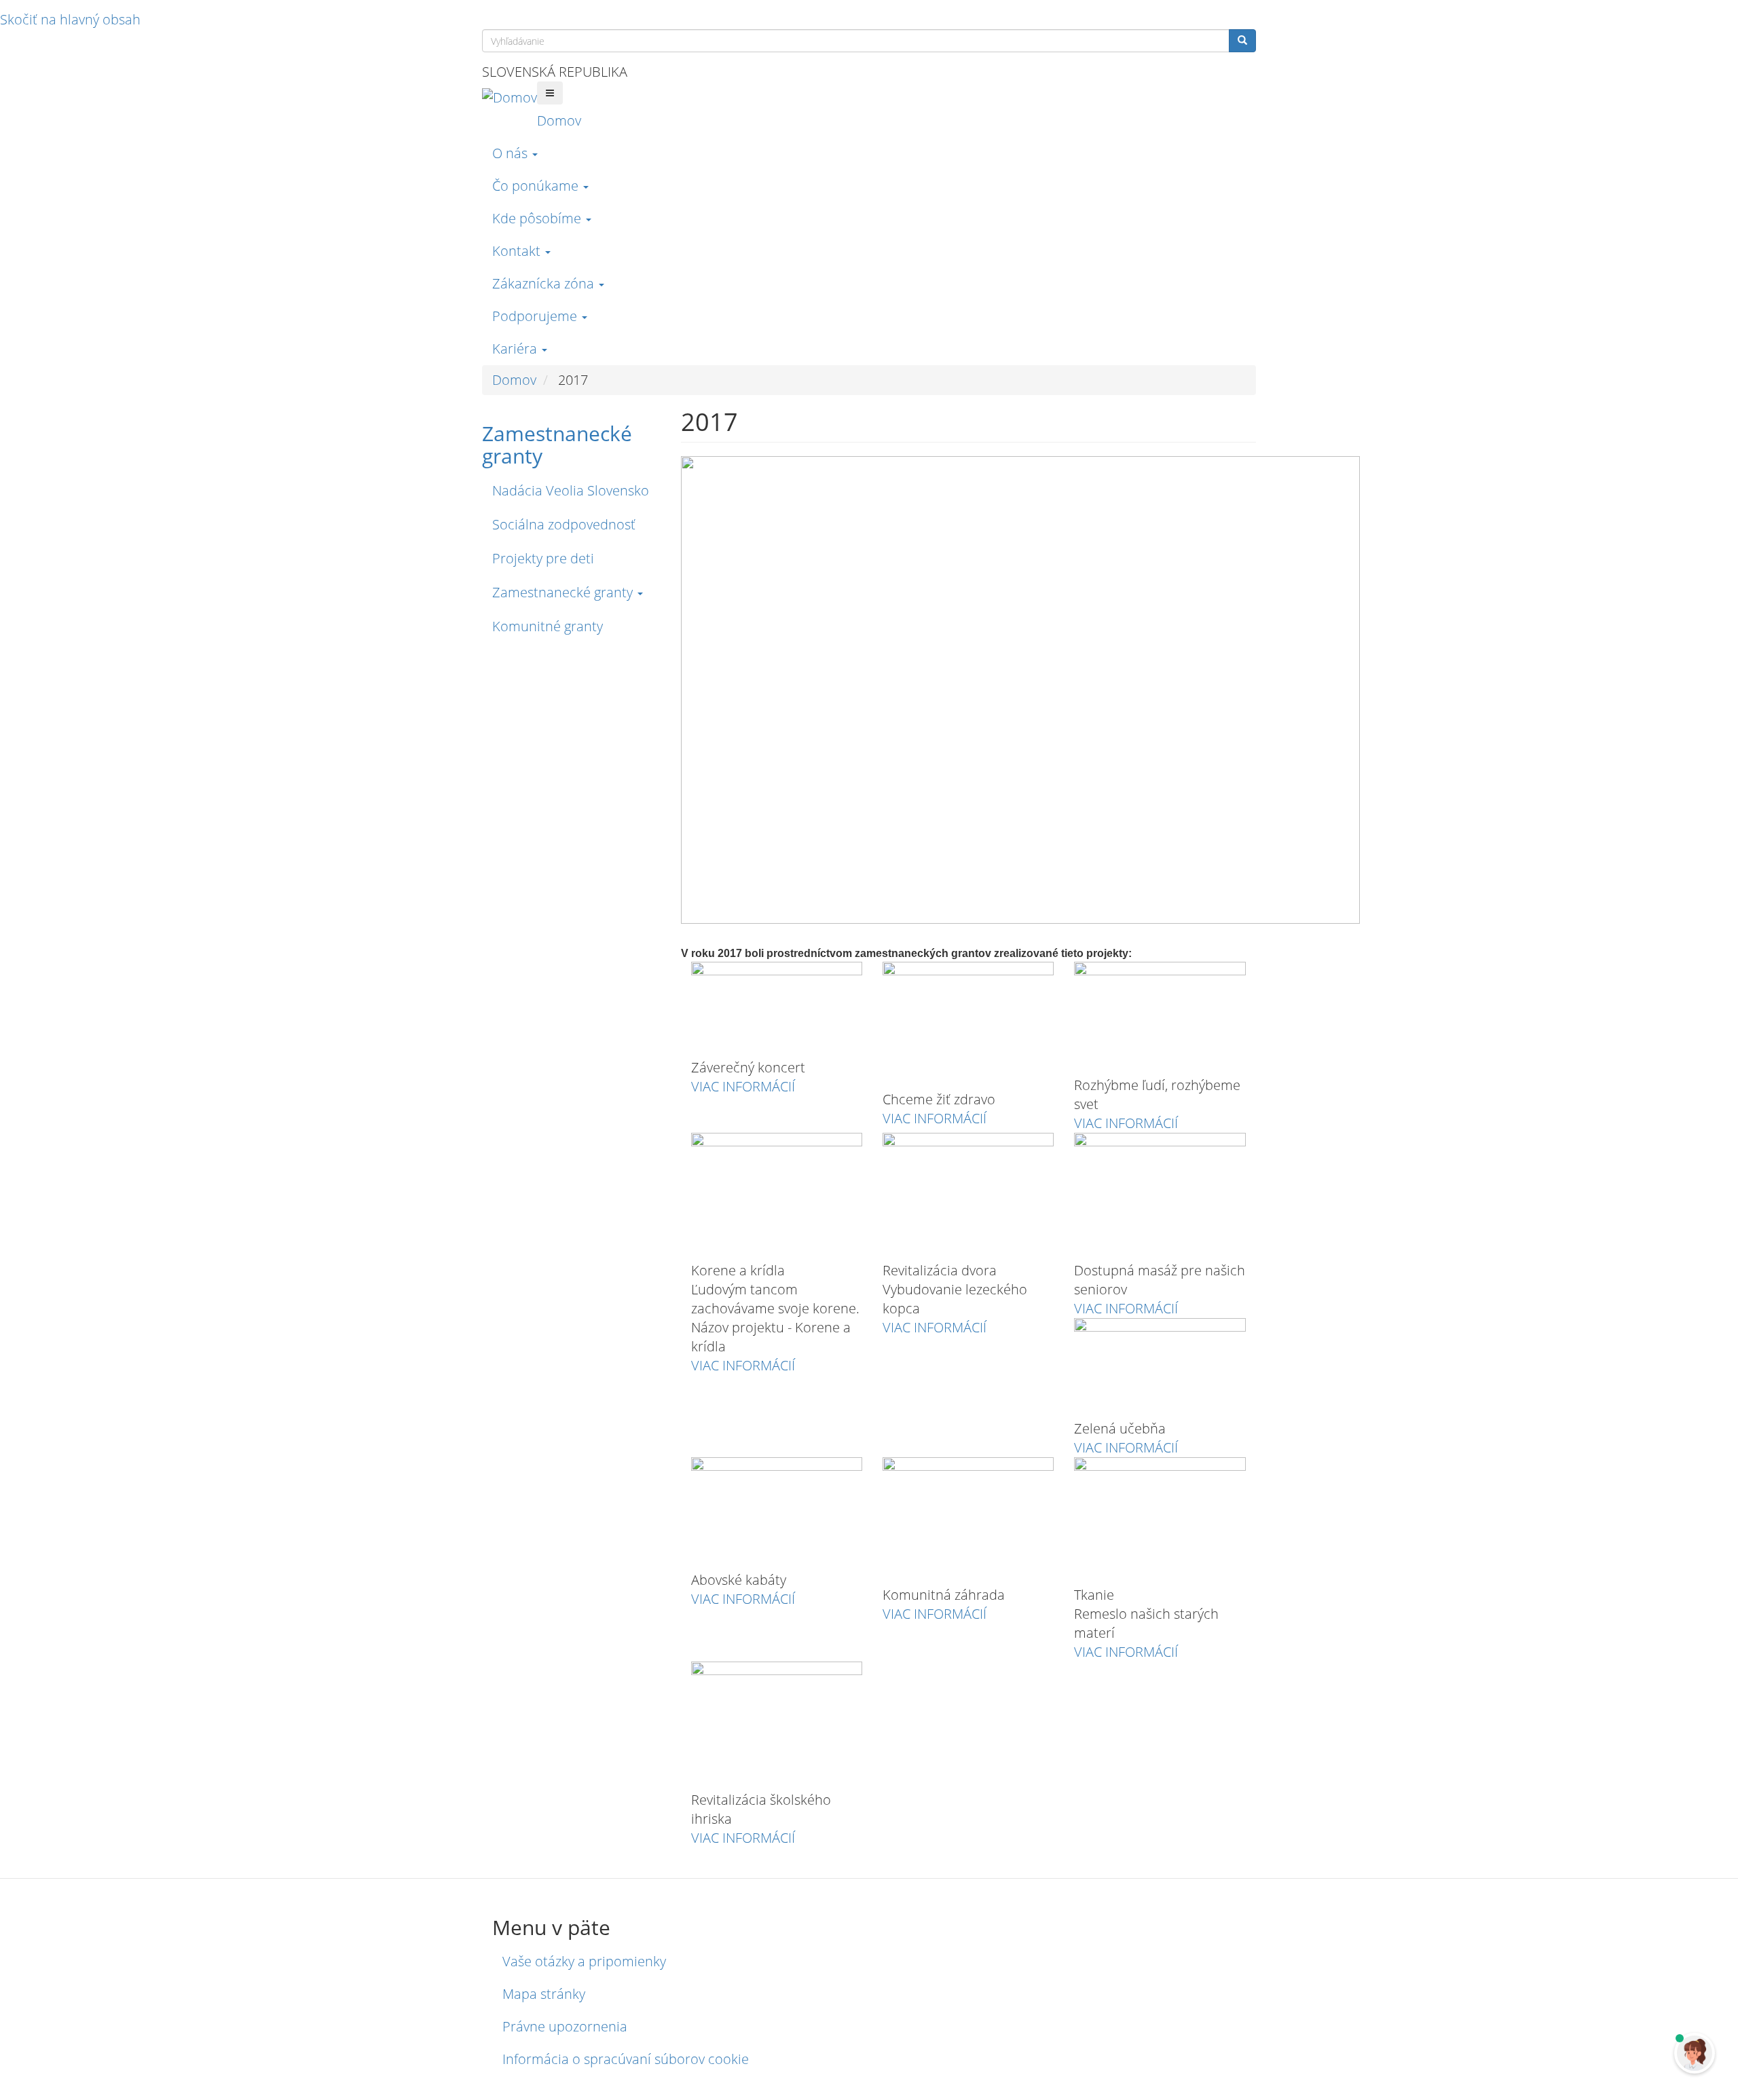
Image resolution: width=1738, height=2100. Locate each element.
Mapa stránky (544, 1994)
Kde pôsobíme (538, 218)
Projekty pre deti (543, 558)
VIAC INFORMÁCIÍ (743, 1086)
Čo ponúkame (537, 186)
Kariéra (516, 349)
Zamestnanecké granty (557, 445)
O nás (512, 153)
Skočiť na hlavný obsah (70, 19)
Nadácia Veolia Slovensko (571, 490)
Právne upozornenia (565, 2026)
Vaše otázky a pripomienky (584, 1961)
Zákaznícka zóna (545, 283)
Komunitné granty (548, 626)
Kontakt (518, 251)
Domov (559, 120)
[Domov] (510, 97)
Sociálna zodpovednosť (564, 524)
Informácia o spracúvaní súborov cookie (626, 2059)
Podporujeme (536, 316)
